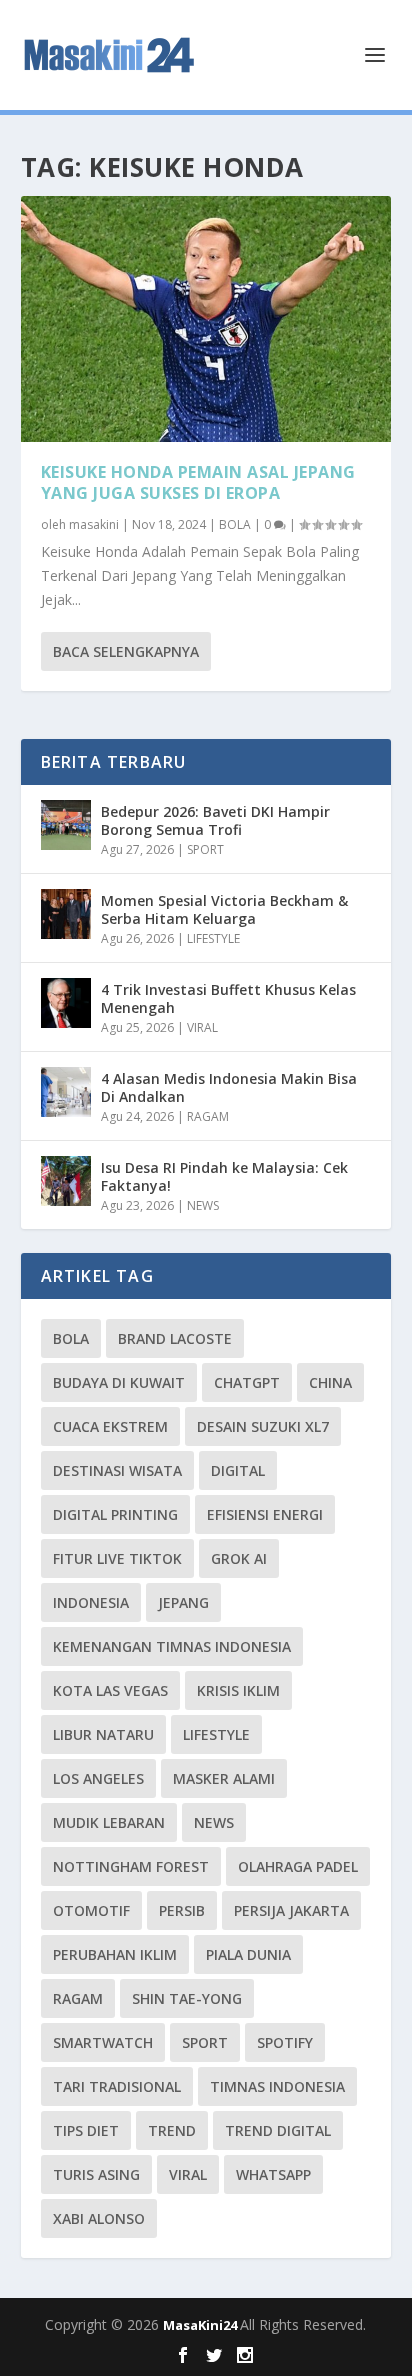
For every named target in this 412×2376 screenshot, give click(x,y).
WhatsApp (273, 2174)
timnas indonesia (277, 2086)
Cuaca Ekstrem (110, 1426)
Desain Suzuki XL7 (263, 1426)
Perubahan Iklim (115, 1954)
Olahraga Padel (298, 1866)
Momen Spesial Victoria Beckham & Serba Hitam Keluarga (224, 909)
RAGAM (208, 1116)
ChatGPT (247, 1382)
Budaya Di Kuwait (119, 1382)
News (214, 1822)
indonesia (91, 1602)
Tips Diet (86, 2130)
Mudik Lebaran (109, 1822)
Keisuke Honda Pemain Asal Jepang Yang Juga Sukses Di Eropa (198, 482)
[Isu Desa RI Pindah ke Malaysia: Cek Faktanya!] (66, 1181)
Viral (188, 2174)
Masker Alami (224, 1778)
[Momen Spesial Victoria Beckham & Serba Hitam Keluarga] (66, 914)
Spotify (285, 2042)
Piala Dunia (248, 1954)
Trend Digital (278, 2130)
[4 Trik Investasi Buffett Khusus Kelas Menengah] (66, 1003)
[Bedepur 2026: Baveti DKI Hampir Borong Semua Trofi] (66, 825)
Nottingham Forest (131, 1866)
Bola (71, 1338)
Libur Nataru (103, 1734)
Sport (205, 2042)
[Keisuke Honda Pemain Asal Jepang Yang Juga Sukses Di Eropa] (206, 319)
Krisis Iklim (238, 1690)
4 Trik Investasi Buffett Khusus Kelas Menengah (228, 998)
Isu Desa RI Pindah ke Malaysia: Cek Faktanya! (224, 1176)
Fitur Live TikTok (117, 1558)
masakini (94, 524)
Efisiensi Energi (265, 1514)
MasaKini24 (201, 2325)
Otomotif (91, 1910)
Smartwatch (103, 2042)
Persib (182, 1910)
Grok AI (239, 1558)
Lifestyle (216, 1734)
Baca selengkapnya (126, 651)
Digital (238, 1470)
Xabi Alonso (99, 2218)
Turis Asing (96, 2174)
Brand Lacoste (175, 1338)
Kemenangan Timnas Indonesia (172, 1646)
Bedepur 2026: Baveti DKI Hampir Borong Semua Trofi (215, 820)
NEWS (203, 1205)
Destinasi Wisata (117, 1470)
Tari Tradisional (117, 2086)
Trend (172, 2130)
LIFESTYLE (213, 938)
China (330, 1382)
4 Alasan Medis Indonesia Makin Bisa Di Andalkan (229, 1087)
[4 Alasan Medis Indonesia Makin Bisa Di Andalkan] (66, 1092)
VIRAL (202, 1027)
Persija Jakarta (291, 1910)
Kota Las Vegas (110, 1690)
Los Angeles (98, 1778)
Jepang (183, 1602)
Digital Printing (115, 1514)
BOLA (235, 524)
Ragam (78, 1998)
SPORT (205, 849)
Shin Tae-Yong (187, 1998)
